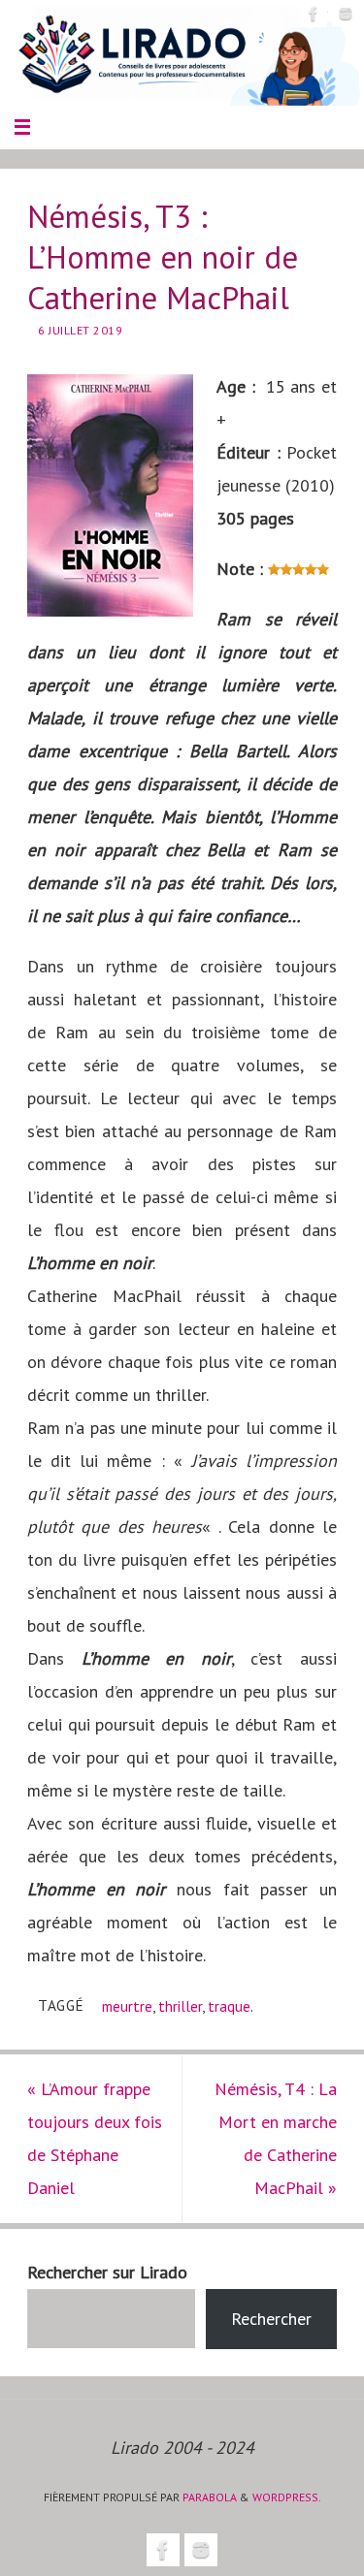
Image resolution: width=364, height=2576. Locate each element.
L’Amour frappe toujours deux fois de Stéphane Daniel (95, 2138)
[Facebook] (314, 14)
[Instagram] (346, 14)
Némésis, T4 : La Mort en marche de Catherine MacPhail (276, 2138)
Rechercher (271, 2319)
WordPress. (287, 2497)
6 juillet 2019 (80, 330)
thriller (180, 2006)
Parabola (210, 2497)
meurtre (127, 2006)
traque (229, 2006)
